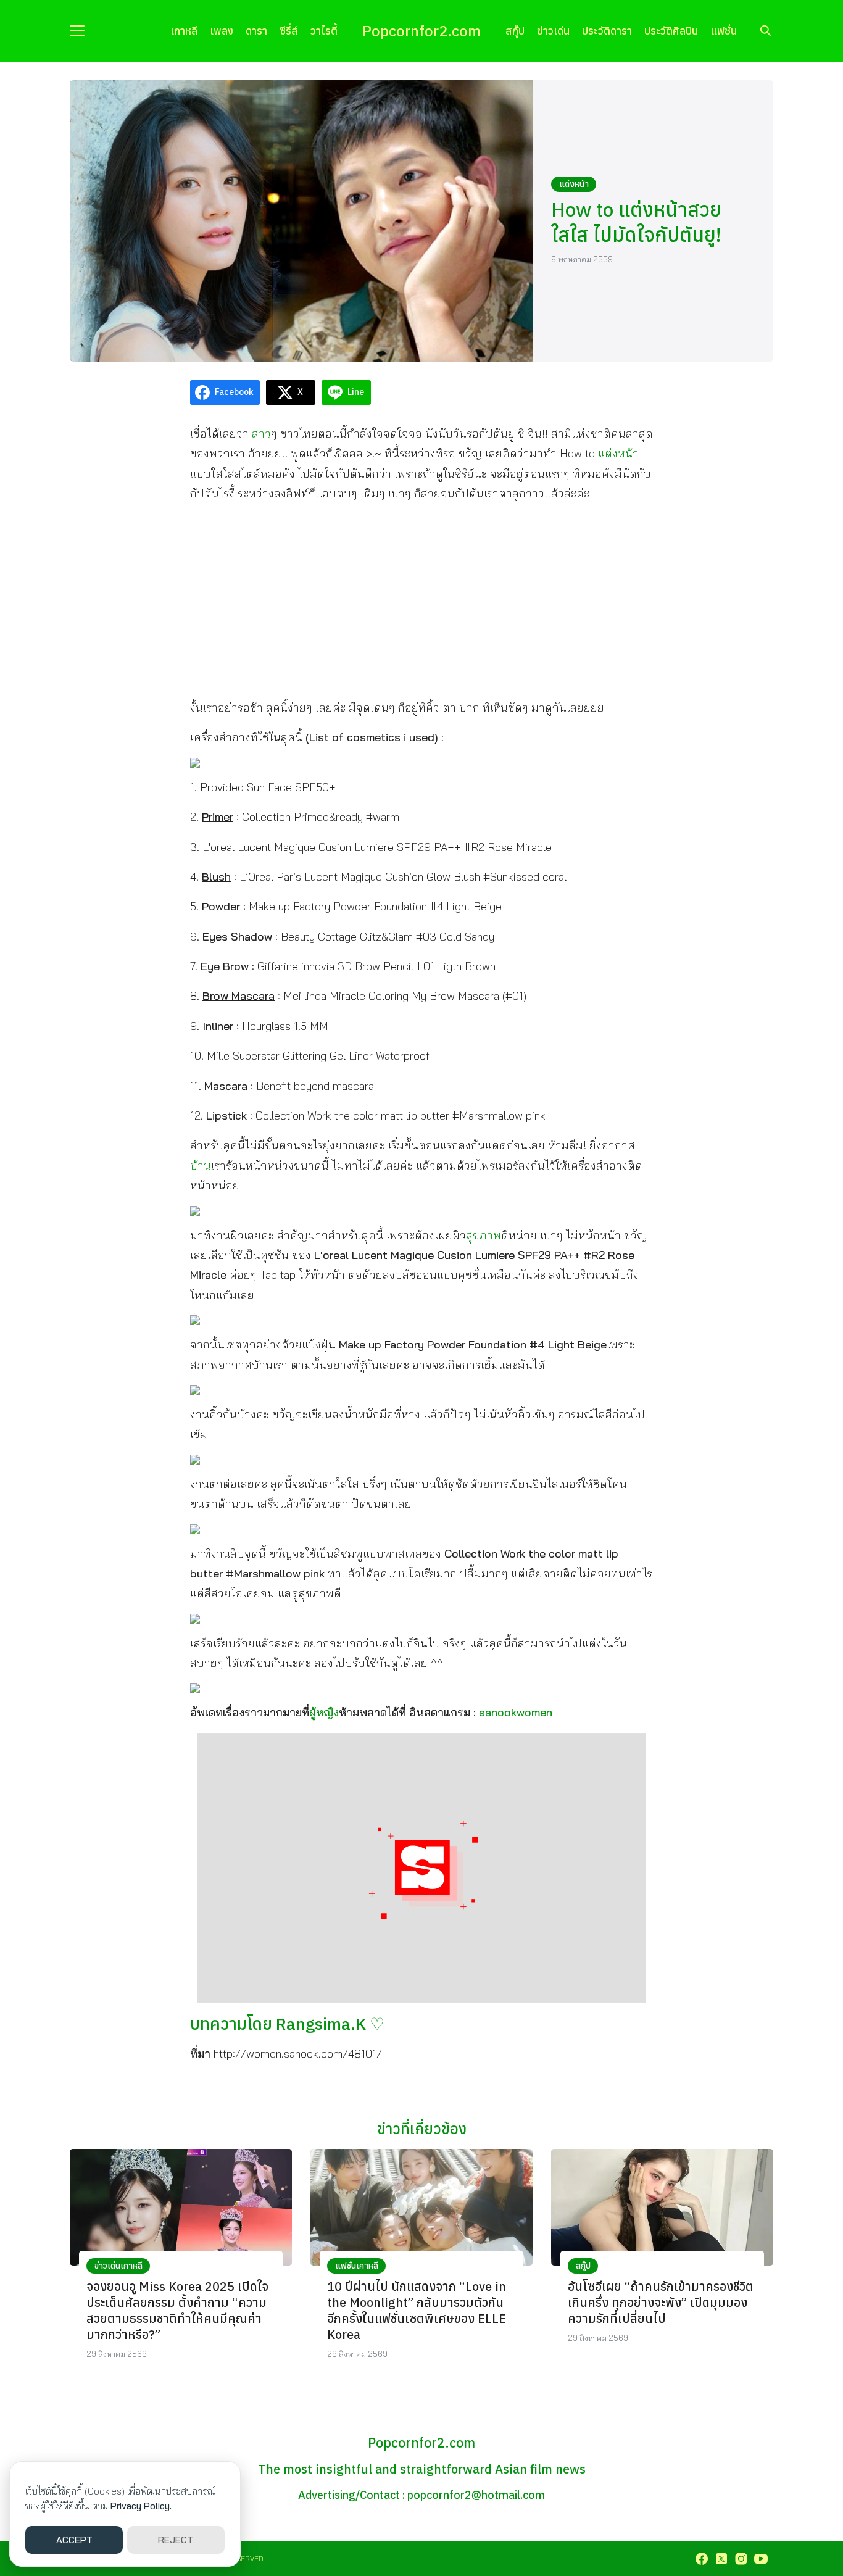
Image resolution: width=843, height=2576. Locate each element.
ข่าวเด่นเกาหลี (118, 2266)
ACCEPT (74, 2540)
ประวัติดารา (607, 31)
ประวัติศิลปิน (671, 31)
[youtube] (761, 2559)
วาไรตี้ (324, 31)
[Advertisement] (421, 600)
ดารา (256, 31)
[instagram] (741, 2559)
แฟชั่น (724, 31)
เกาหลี (184, 31)
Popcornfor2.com (421, 31)
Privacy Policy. (141, 2506)
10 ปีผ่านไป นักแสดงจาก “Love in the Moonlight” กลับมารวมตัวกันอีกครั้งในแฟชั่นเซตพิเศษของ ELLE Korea (417, 2310)
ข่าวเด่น (553, 31)
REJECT (176, 2540)
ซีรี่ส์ (289, 31)
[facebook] (702, 2559)
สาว (261, 434)
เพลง (222, 31)
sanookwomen (516, 1712)
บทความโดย (287, 2023)
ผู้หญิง (324, 1712)
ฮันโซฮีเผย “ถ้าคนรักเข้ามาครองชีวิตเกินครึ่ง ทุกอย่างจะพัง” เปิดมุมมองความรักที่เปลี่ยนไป (661, 2302)
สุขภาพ (484, 1235)
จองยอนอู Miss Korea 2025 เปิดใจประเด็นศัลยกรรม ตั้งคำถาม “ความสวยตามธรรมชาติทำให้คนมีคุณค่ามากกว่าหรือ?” (177, 2310)
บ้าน (201, 1165)
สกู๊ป (515, 31)
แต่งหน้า (574, 184)
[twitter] (721, 2559)
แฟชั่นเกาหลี (357, 2266)
